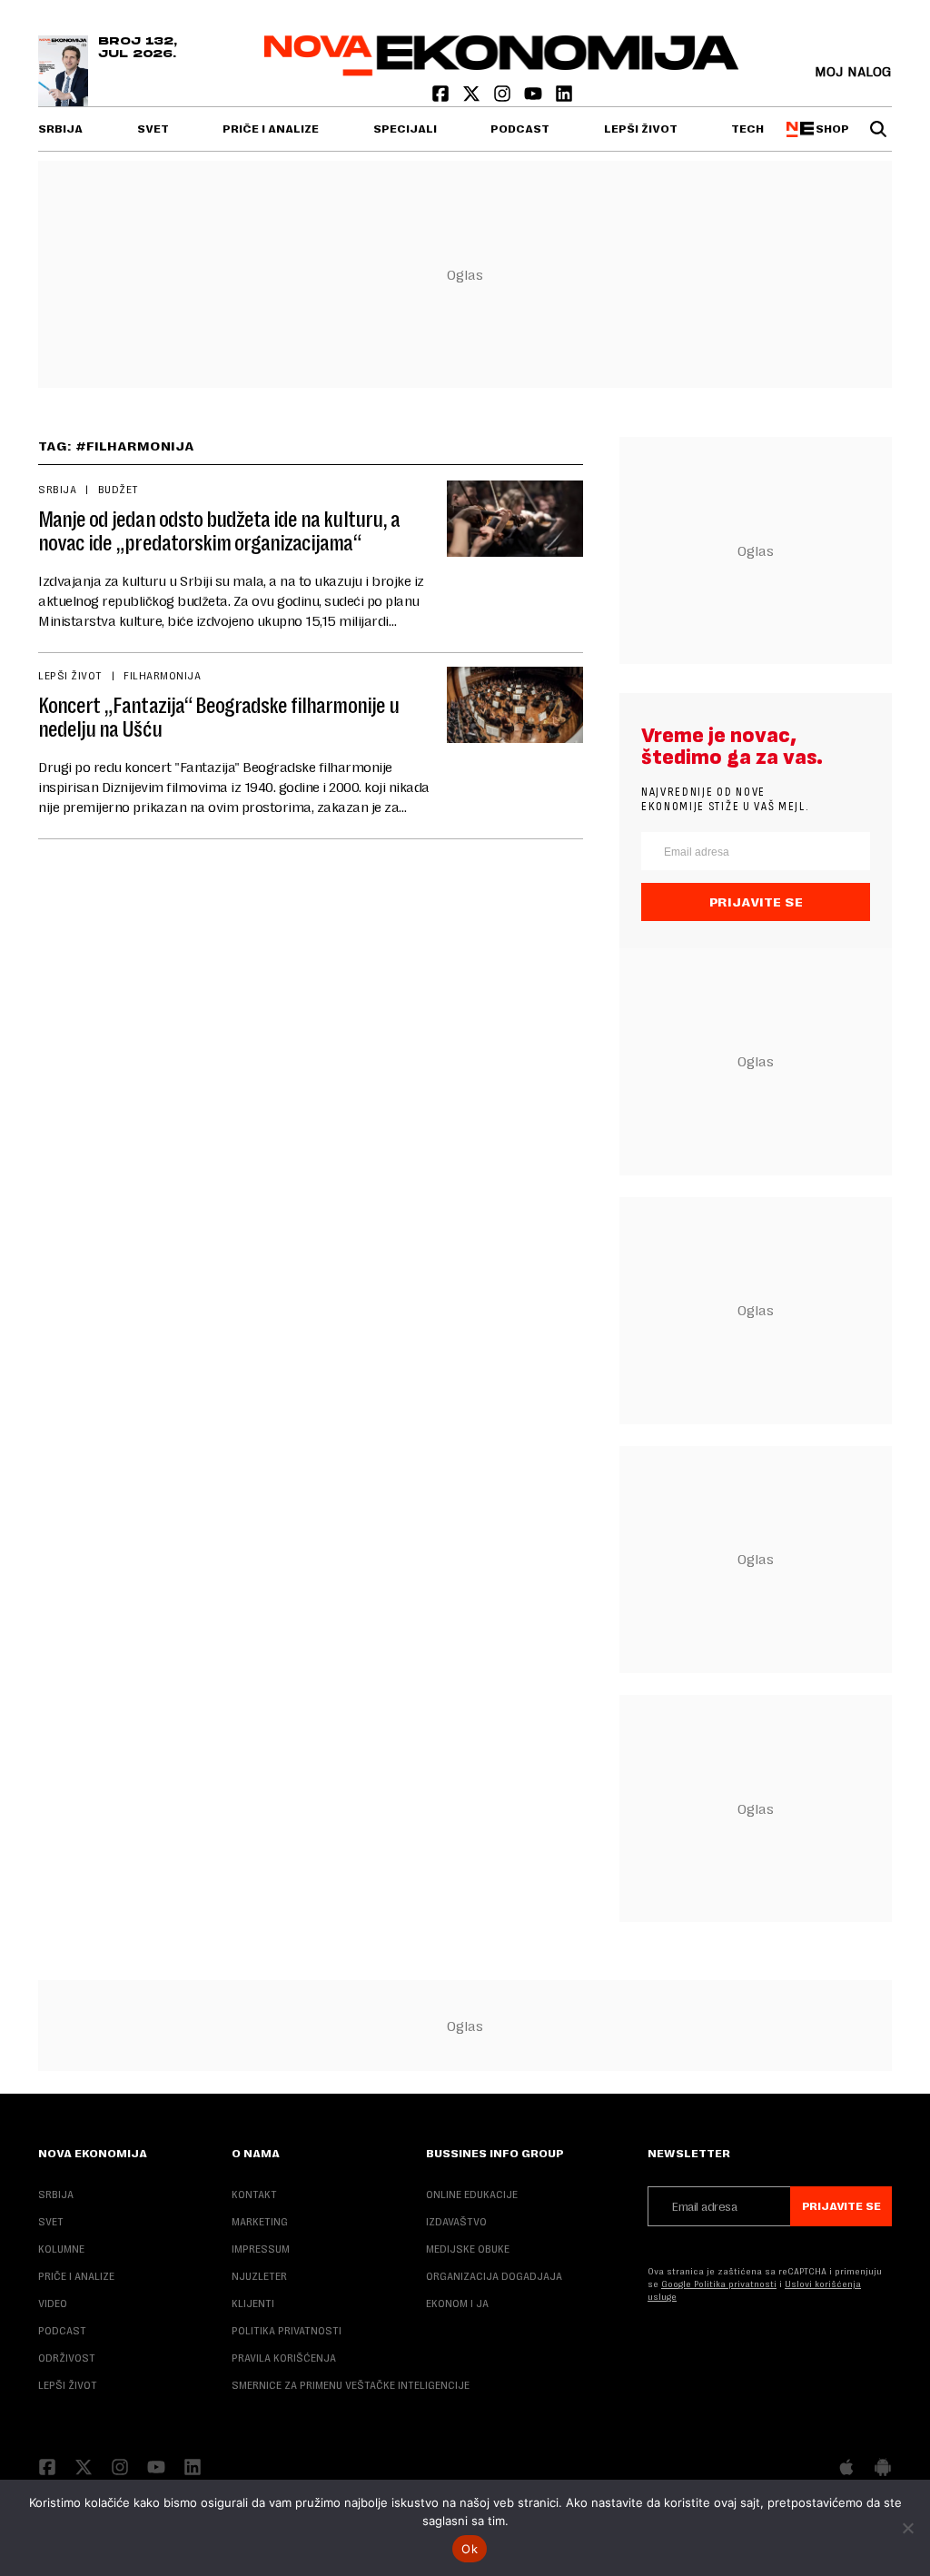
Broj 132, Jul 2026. (138, 48)
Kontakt (254, 2195)
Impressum (261, 2249)
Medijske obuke (468, 2249)
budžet (119, 490)
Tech (747, 129)
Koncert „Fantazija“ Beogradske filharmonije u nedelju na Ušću (218, 718)
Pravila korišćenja (284, 2358)
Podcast (520, 129)
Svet (153, 129)
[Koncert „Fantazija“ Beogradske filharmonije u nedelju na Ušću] (515, 705)
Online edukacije (472, 2195)
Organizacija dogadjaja (494, 2276)
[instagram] (504, 98)
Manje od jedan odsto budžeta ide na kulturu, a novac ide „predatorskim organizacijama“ (219, 531)
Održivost (67, 2358)
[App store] (846, 2469)
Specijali (405, 129)
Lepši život (641, 129)
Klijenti (253, 2304)
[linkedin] (564, 98)
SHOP (829, 129)
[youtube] (535, 98)
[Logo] (502, 71)
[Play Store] (883, 2469)
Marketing (260, 2222)
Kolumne (61, 2249)
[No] (907, 2528)
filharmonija (162, 676)
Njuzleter (259, 2276)
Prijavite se (756, 902)
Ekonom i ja (457, 2304)
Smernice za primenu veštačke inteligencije (351, 2385)
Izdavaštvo (456, 2222)
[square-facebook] (442, 98)
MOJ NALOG (853, 71)
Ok (470, 2549)
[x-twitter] (473, 98)
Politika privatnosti (287, 2331)
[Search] (878, 129)
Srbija (60, 129)
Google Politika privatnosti (719, 2284)
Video (53, 2304)
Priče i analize (271, 129)
